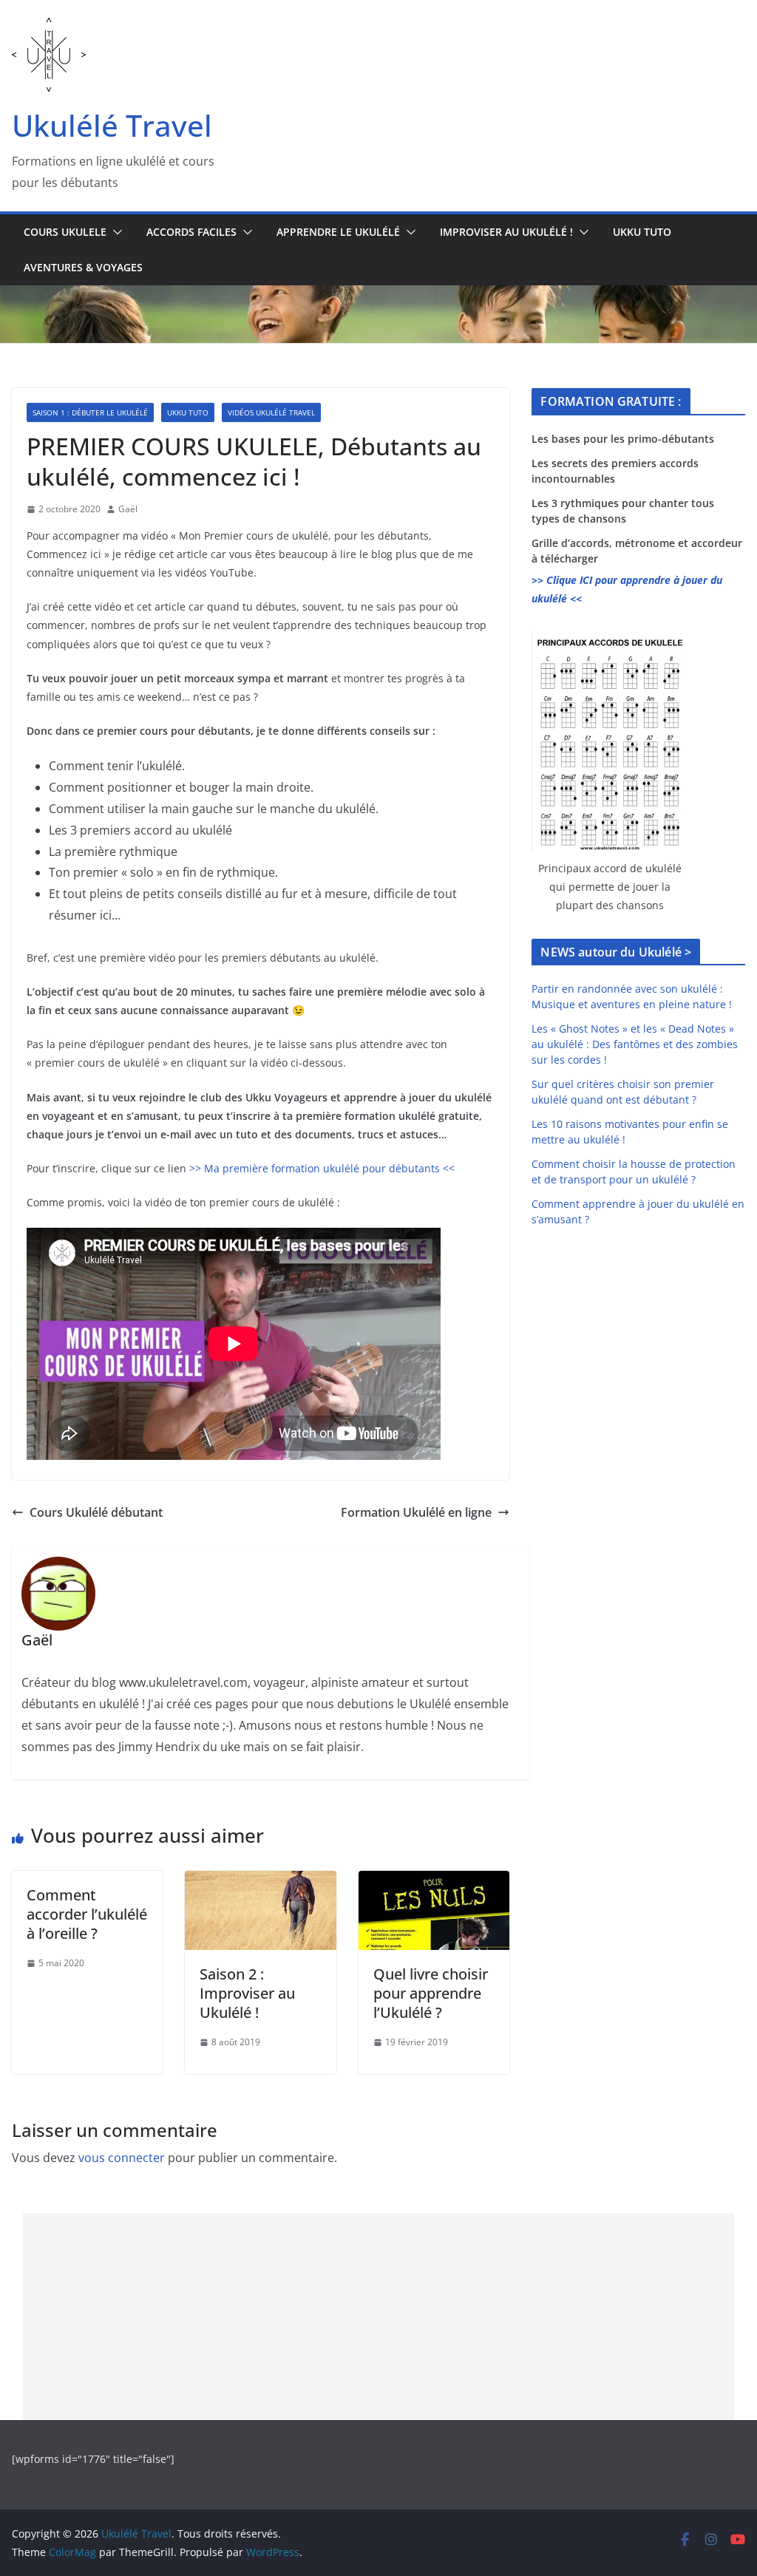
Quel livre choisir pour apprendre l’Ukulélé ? (431, 1993)
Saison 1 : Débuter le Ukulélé (90, 412)
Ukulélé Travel (112, 125)
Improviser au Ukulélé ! (506, 232)
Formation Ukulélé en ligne (416, 1512)
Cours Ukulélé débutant (96, 1512)
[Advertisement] (379, 2317)
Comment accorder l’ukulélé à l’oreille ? (87, 1914)
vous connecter (122, 2158)
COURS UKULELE (65, 232)
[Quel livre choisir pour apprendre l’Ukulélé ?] (434, 1881)
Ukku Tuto (642, 232)
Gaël (128, 509)
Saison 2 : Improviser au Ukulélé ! (247, 1993)
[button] (115, 232)
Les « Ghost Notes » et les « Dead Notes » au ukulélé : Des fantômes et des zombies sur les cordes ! (635, 1044)
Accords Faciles (191, 232)
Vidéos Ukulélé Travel (271, 412)
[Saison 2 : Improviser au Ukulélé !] (260, 1881)
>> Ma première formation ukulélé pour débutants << (322, 1168)
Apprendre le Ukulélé (338, 232)
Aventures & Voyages (83, 267)
